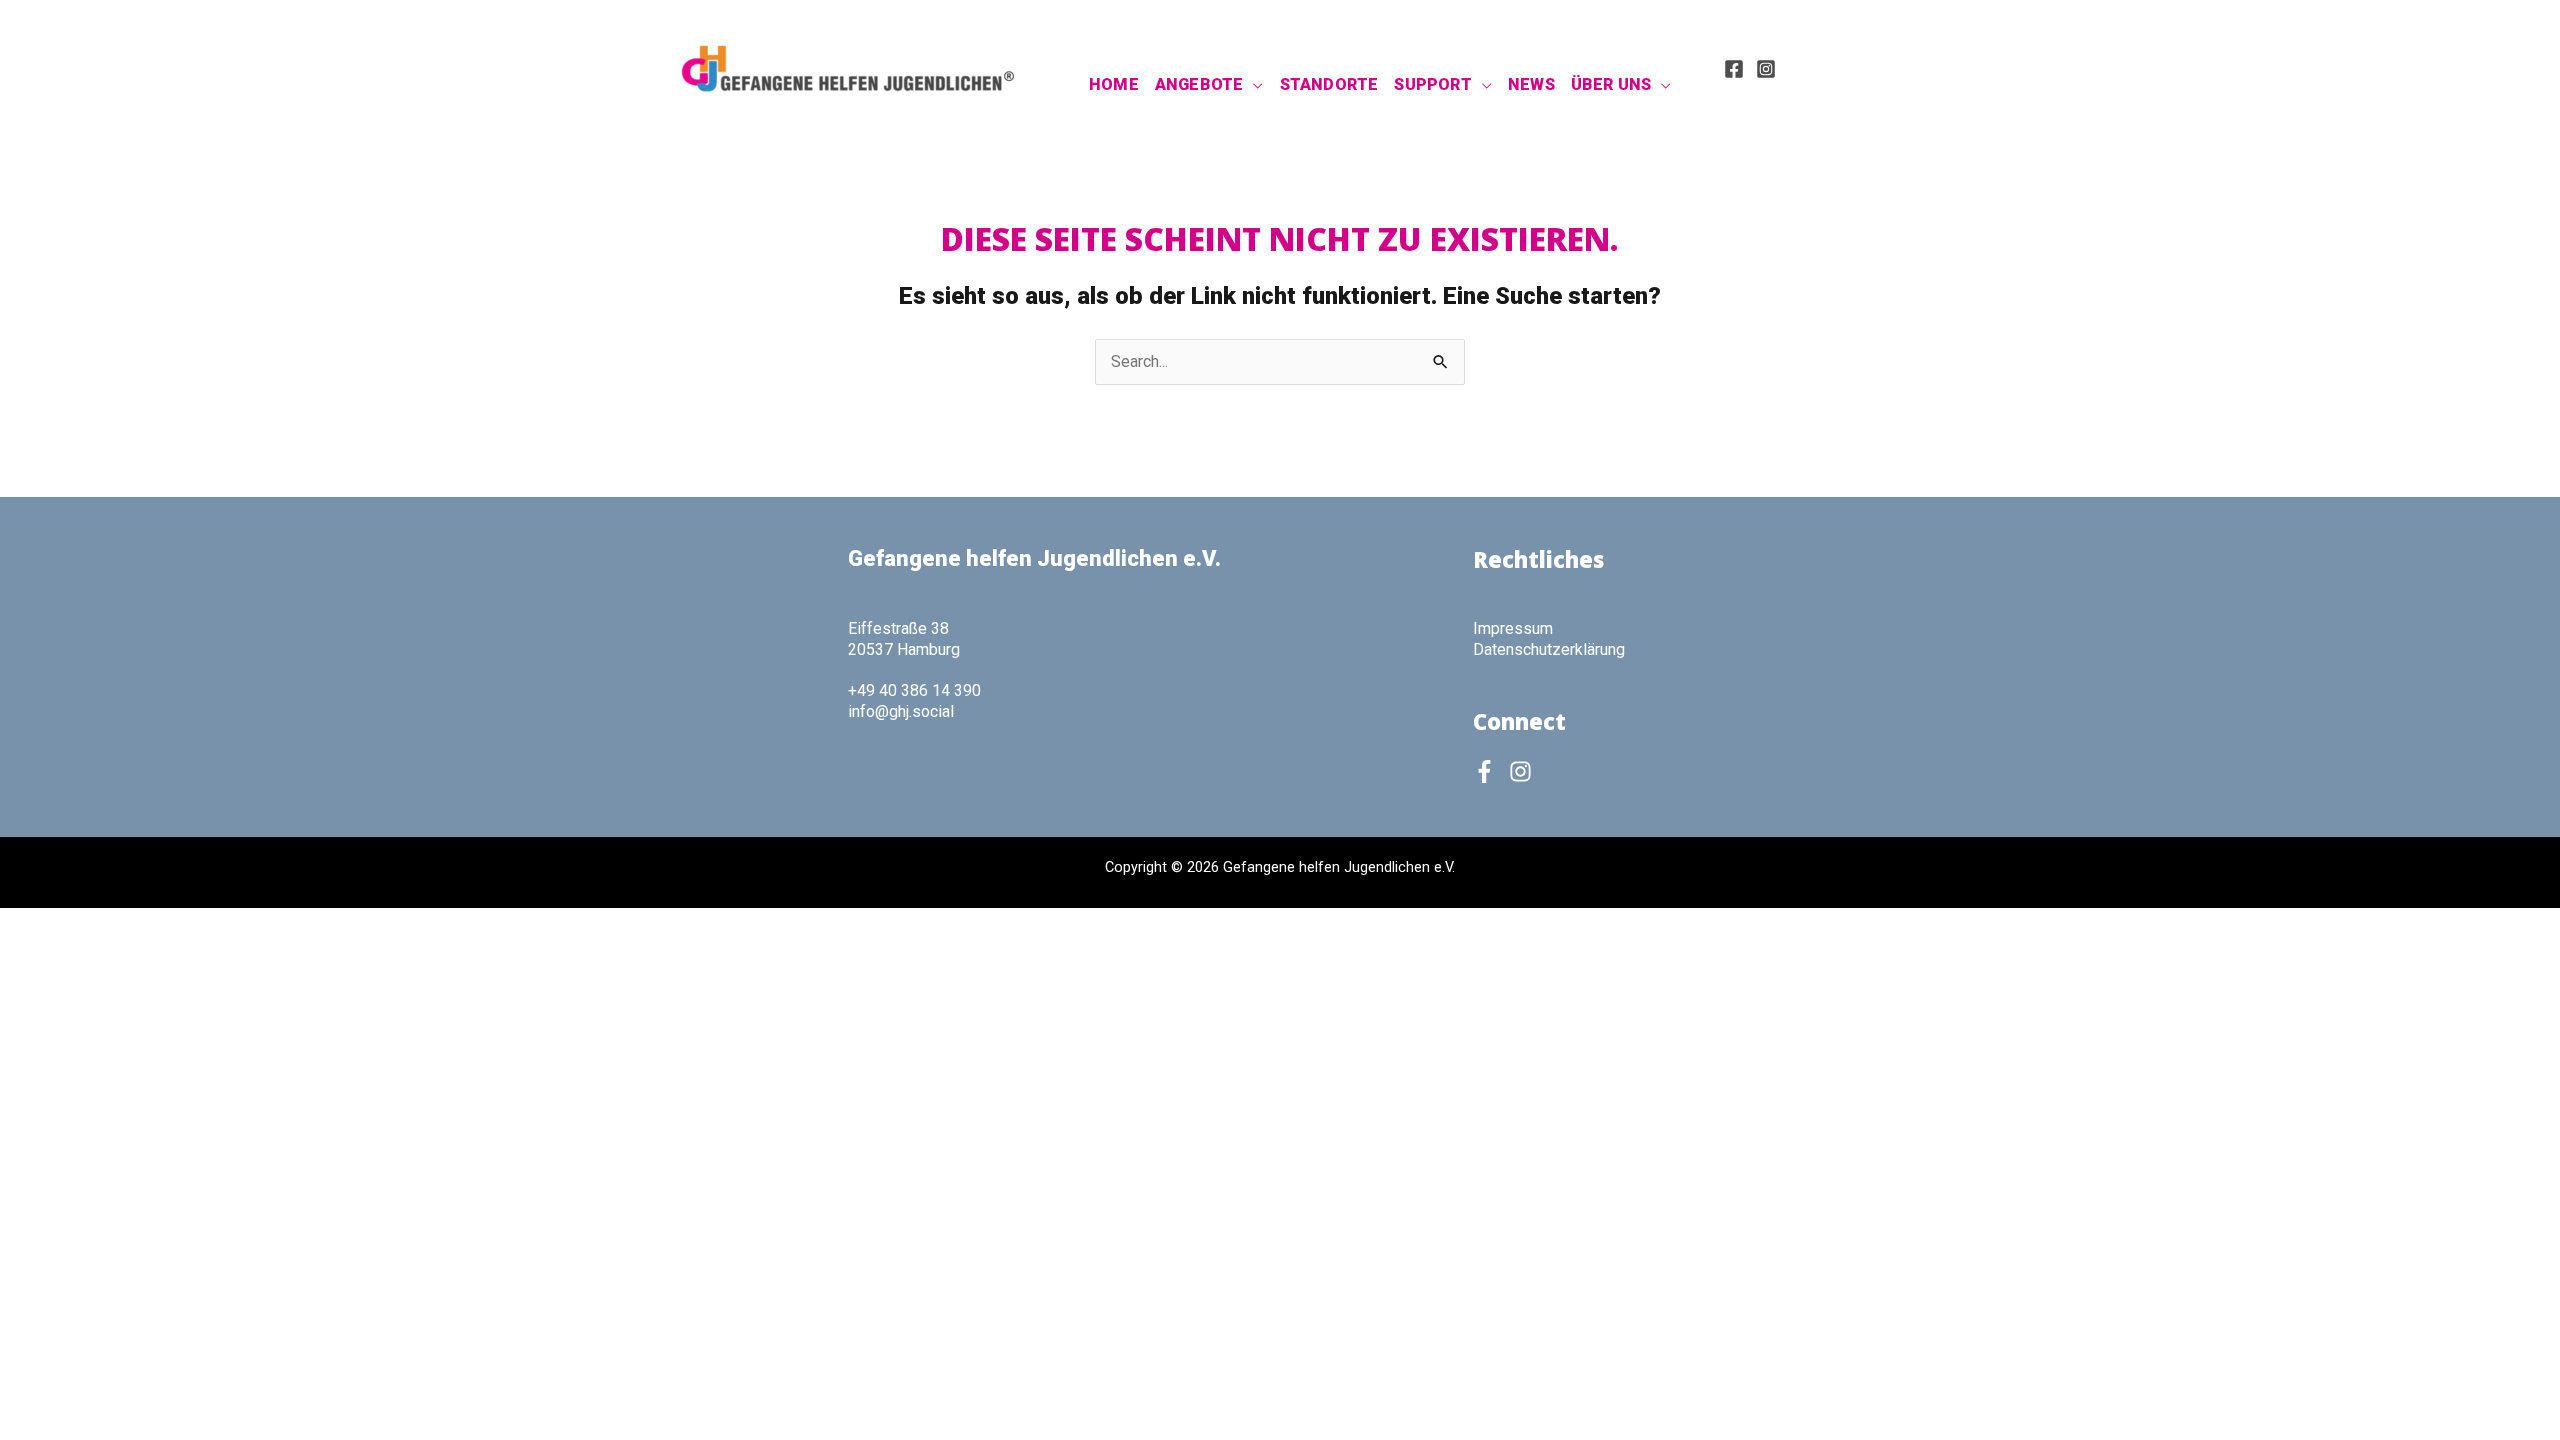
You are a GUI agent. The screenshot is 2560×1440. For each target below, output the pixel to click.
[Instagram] (1766, 69)
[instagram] (1524, 771)
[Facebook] (1734, 69)
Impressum (1513, 628)
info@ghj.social (901, 711)
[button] (1253, 85)
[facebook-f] (1489, 771)
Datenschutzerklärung (1549, 649)
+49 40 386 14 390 (914, 690)
